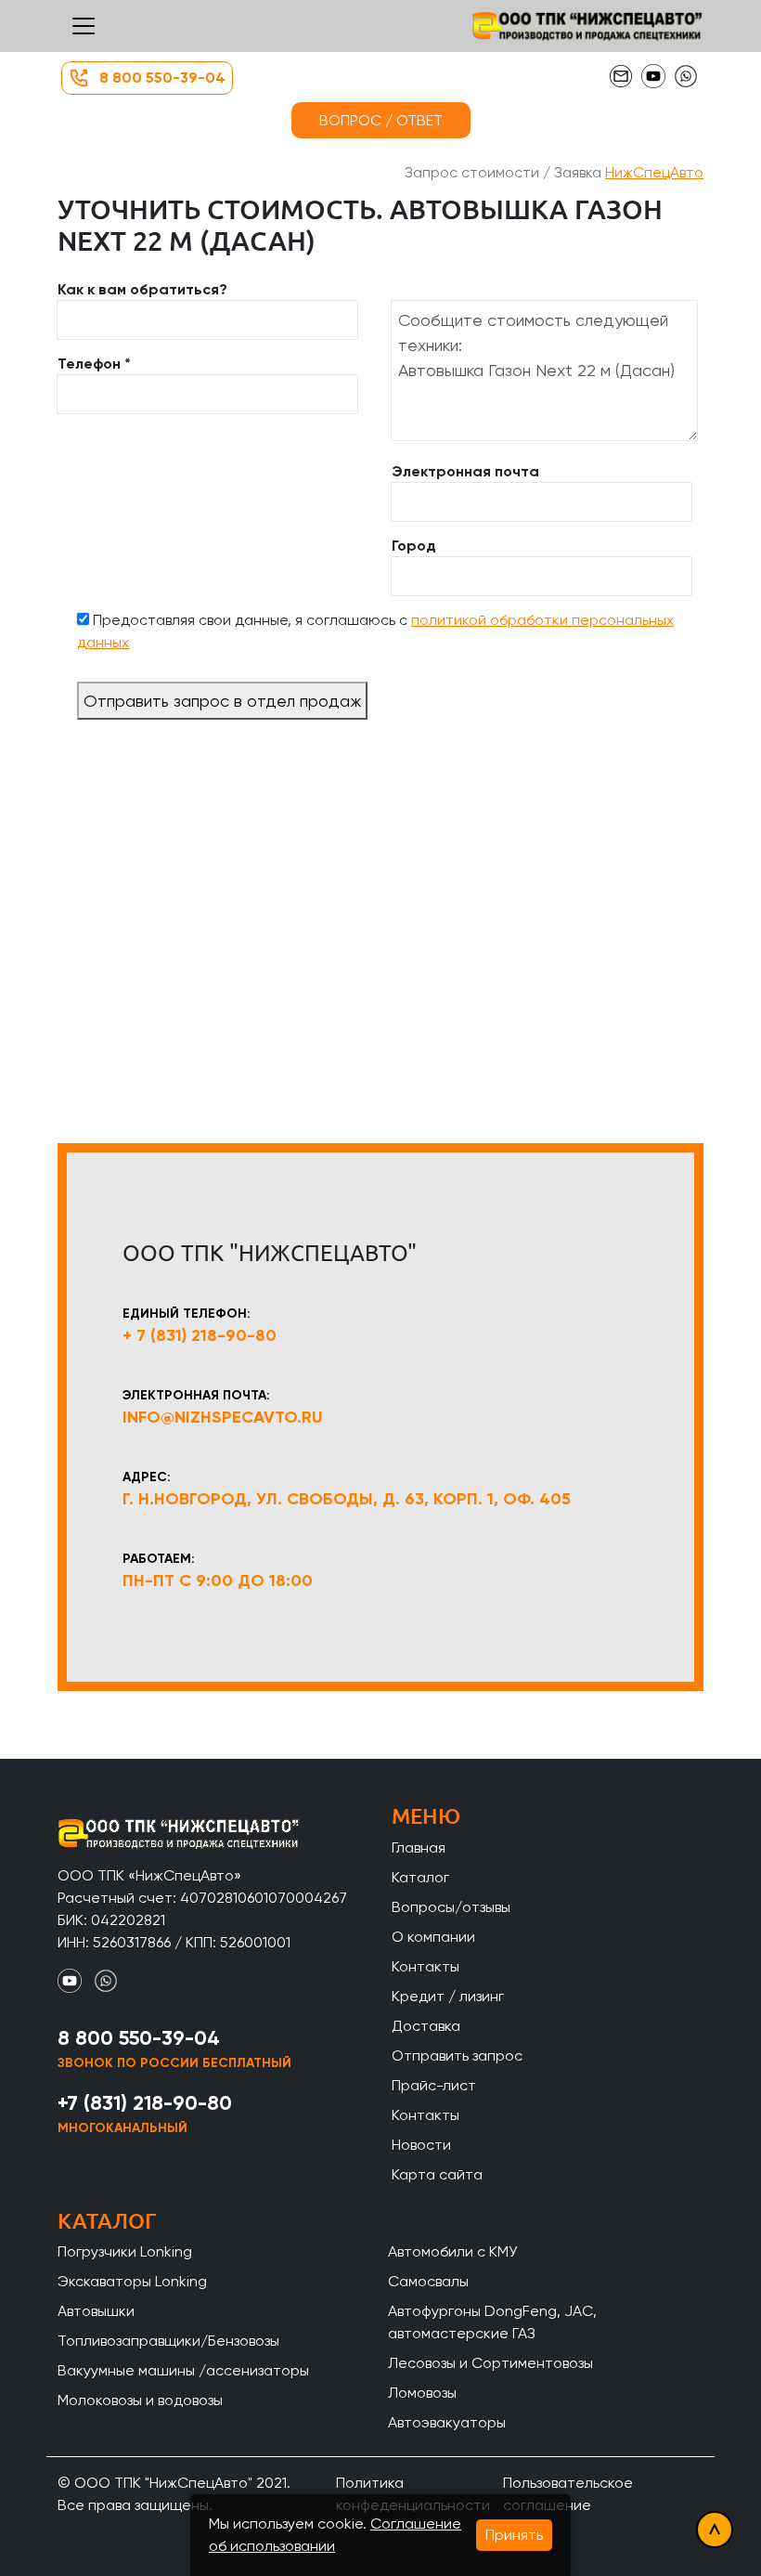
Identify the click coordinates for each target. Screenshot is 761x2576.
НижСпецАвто (654, 172)
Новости (421, 2145)
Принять (514, 2535)
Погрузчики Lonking (125, 2251)
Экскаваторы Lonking (132, 2281)
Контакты (426, 1966)
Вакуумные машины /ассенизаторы (183, 2370)
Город (414, 546)
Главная (419, 1847)
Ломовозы (422, 2393)
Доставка (426, 2026)
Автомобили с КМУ (452, 2251)
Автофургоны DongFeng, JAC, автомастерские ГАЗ (492, 2322)
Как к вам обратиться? (142, 289)
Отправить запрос (457, 2056)
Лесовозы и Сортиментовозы (490, 2363)
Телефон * (94, 364)
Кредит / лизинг (448, 1996)
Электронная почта (465, 471)
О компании (433, 1937)
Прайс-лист (434, 2085)
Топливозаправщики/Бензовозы (168, 2341)
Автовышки (96, 2311)
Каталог (420, 1877)
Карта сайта (437, 2174)
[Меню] (84, 26)
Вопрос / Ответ (381, 120)
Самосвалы (428, 2281)
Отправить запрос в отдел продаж (222, 701)
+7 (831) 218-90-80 (145, 2103)
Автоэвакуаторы (447, 2422)
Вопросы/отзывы (451, 1907)
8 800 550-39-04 (162, 78)
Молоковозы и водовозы (140, 2400)
